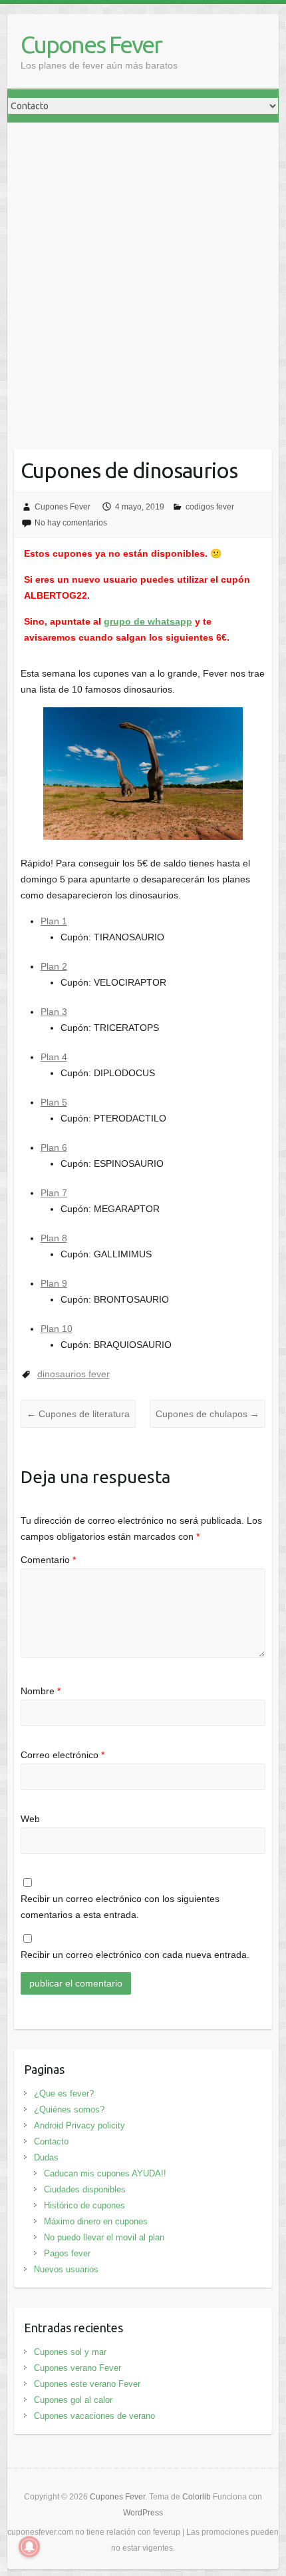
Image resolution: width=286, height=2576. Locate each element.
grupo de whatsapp (148, 621)
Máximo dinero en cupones (96, 2221)
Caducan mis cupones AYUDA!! (105, 2173)
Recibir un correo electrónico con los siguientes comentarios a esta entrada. (120, 1907)
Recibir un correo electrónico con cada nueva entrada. (135, 1955)
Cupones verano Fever (77, 2368)
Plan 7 (54, 1193)
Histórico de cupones (84, 2205)
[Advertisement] (143, 272)
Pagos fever (67, 2253)
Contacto (51, 2141)
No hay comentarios (71, 523)
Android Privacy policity (79, 2125)
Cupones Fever (91, 44)
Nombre (41, 1691)
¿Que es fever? (64, 2093)
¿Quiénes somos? (69, 2109)
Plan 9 (54, 1283)
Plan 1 (54, 921)
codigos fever (210, 507)
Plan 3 (54, 1012)
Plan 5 (54, 1102)
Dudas (46, 2157)
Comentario (48, 1560)
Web (30, 1819)
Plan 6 (54, 1147)
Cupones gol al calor (73, 2400)
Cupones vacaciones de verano (94, 2416)
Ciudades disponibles (85, 2189)
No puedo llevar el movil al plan (104, 2237)
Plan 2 (54, 966)
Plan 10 (57, 1329)
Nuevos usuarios (66, 2269)
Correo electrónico (63, 1755)
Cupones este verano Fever (87, 2384)
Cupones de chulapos (208, 1414)
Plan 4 (54, 1057)
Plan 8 (54, 1238)
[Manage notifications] (29, 2547)
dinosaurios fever (73, 1374)
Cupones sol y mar (70, 2352)
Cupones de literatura (78, 1414)
